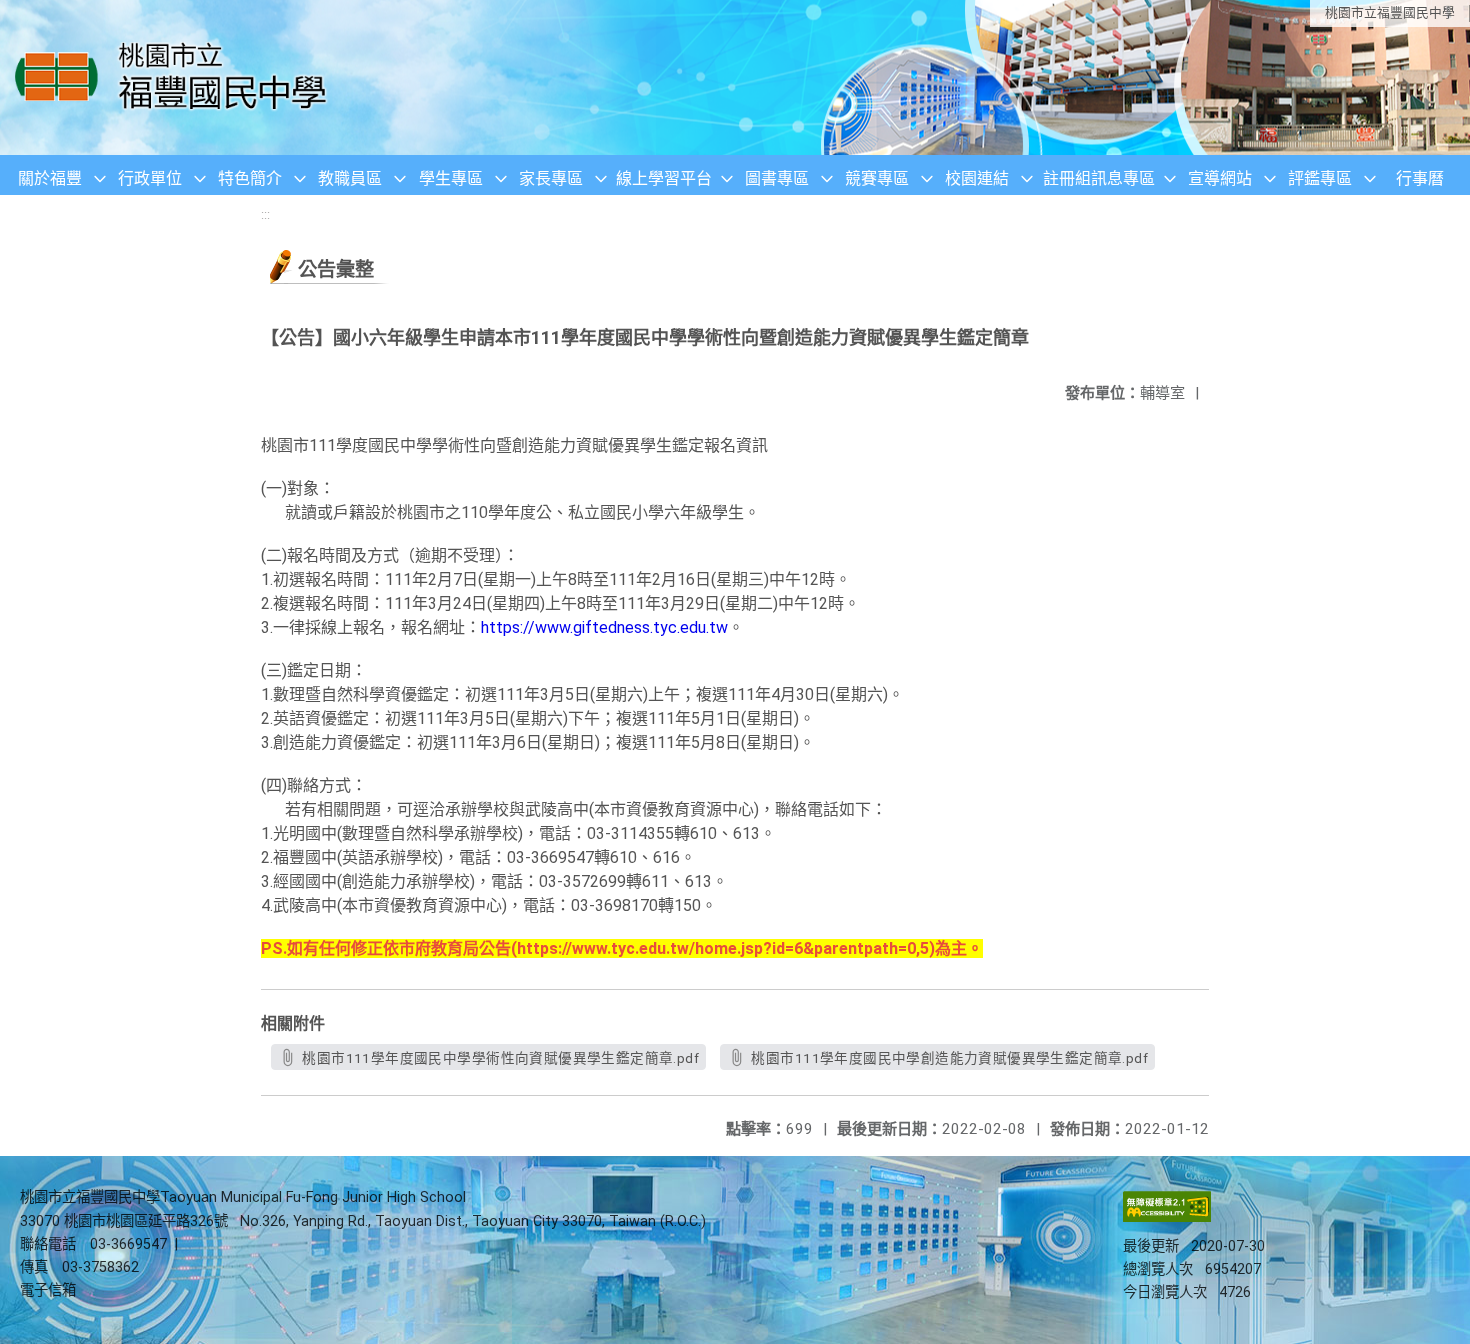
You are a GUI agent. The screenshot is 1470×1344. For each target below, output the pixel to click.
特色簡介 (250, 178)
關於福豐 (50, 178)
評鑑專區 (1320, 178)
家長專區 (551, 178)
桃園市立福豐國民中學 (1390, 12)
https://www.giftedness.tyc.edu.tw (604, 627)
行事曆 (1420, 178)
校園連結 (977, 178)
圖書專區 (777, 178)
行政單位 (150, 178)
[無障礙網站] (1167, 1217)
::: (265, 214)
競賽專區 (877, 178)
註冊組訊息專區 (1099, 178)
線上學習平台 (664, 178)
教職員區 (350, 178)
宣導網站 (1220, 178)
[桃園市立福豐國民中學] (176, 77)
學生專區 (451, 178)
